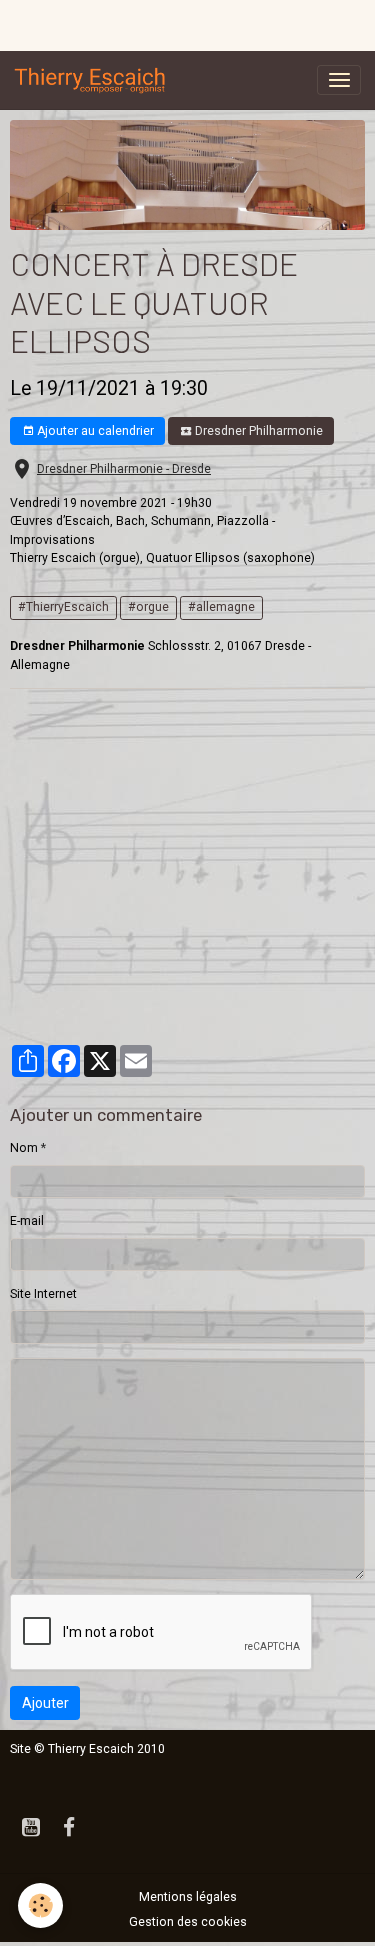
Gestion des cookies (188, 1922)
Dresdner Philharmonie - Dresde (124, 469)
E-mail (27, 1221)
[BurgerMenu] (339, 80)
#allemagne (221, 607)
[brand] (94, 80)
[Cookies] (40, 1905)
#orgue (148, 607)
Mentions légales (188, 1897)
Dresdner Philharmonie (257, 431)
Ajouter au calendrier (94, 431)
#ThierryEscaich (63, 607)
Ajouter (45, 1703)
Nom (24, 1148)
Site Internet (43, 1294)
